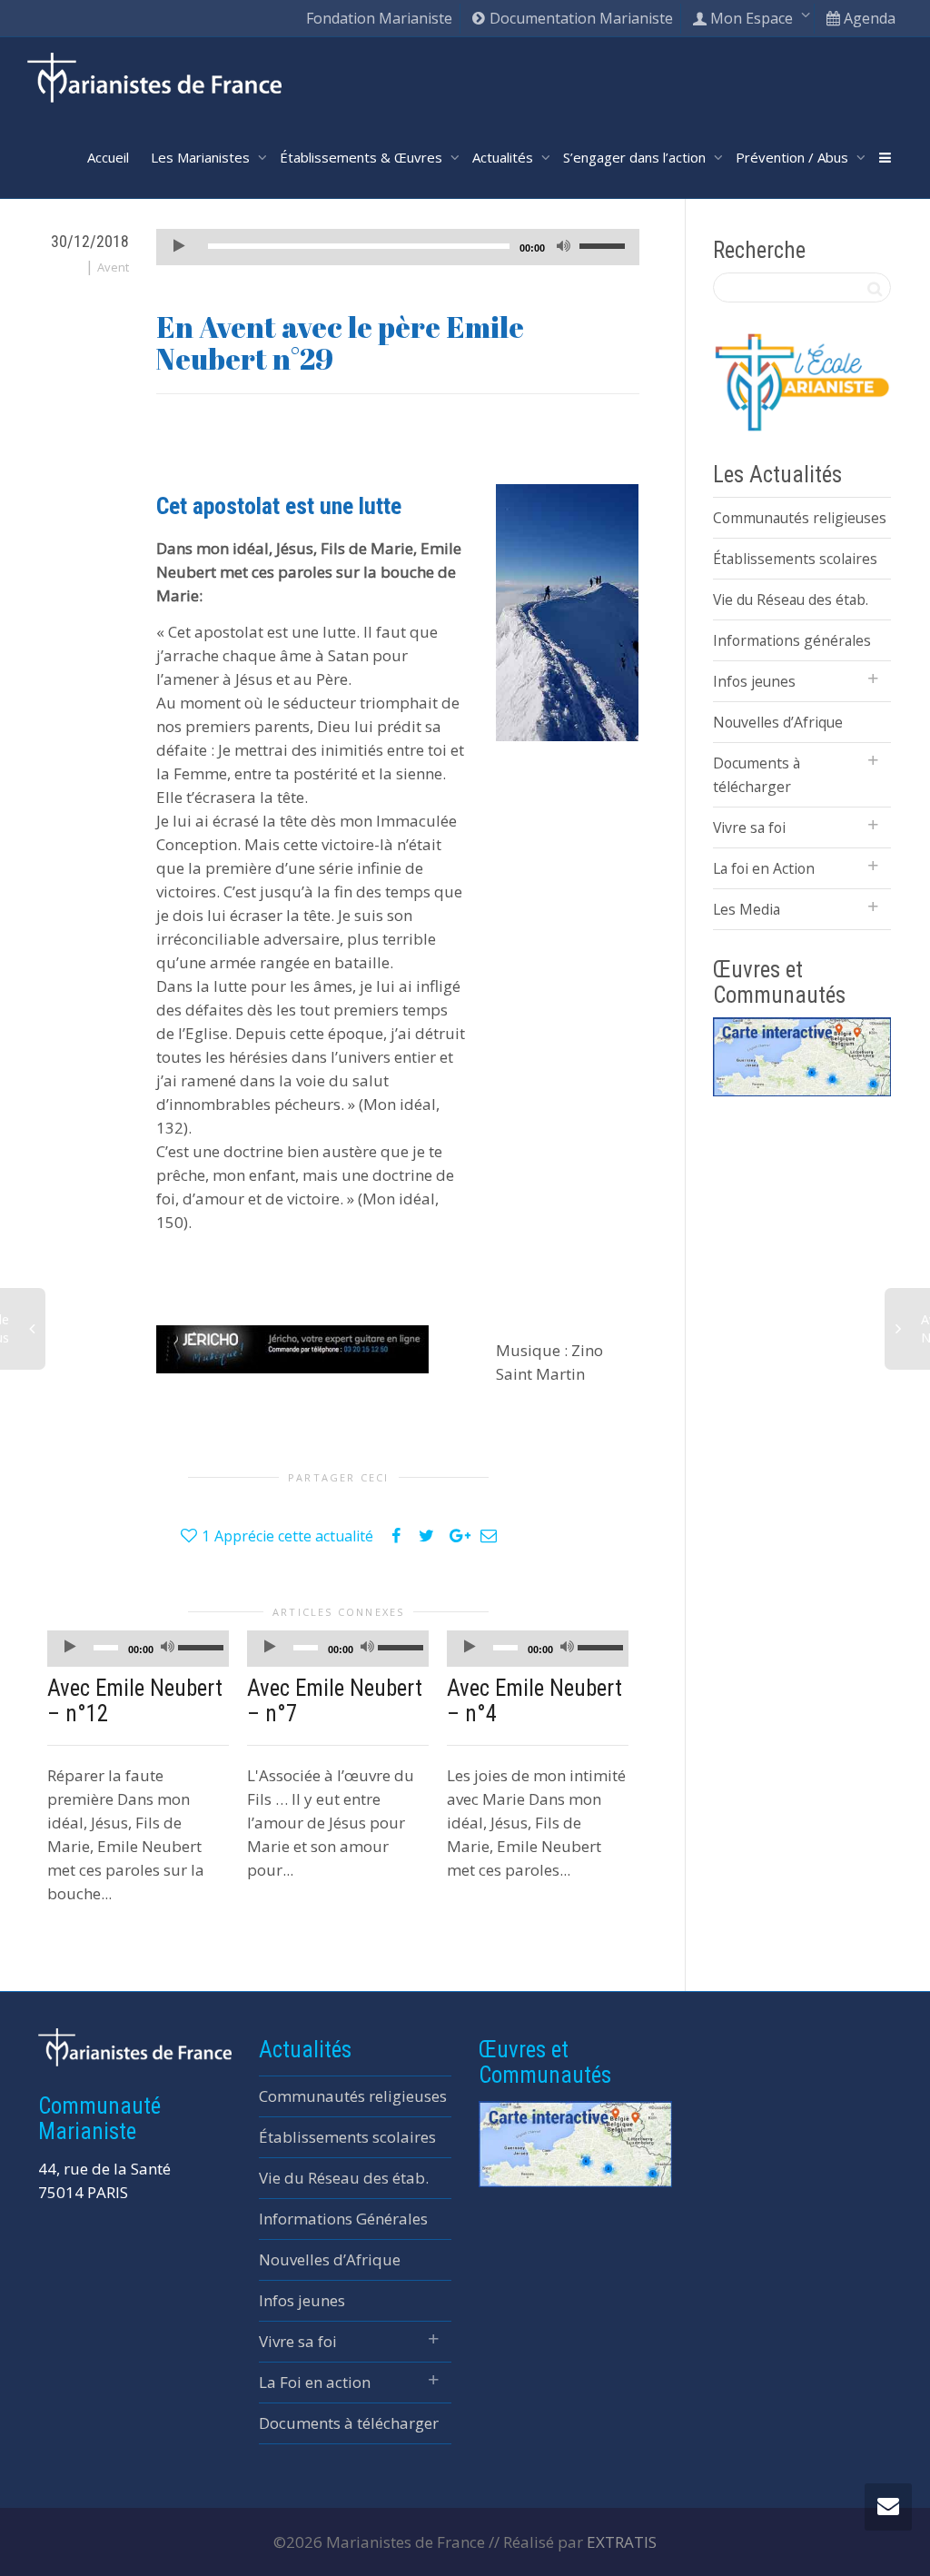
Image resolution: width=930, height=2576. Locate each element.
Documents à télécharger (757, 775)
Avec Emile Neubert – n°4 (534, 1701)
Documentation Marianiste (579, 18)
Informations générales (792, 640)
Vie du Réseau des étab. (791, 599)
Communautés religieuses (800, 518)
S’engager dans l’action (636, 157)
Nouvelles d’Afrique (778, 722)
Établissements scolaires (795, 559)
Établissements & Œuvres (363, 157)
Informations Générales (343, 2219)
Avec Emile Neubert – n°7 (335, 1701)
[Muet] (564, 248)
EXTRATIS (622, 2542)
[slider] (605, 245)
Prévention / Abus (794, 157)
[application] (398, 247)
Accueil (108, 157)
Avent (113, 267)
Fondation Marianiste (379, 18)
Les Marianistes (202, 157)
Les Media (747, 909)
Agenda (868, 18)
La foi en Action (764, 868)
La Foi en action (315, 2382)
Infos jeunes (754, 681)
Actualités (505, 157)
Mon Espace (752, 18)
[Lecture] (179, 248)
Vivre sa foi (749, 827)
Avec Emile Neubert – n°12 (135, 1701)
